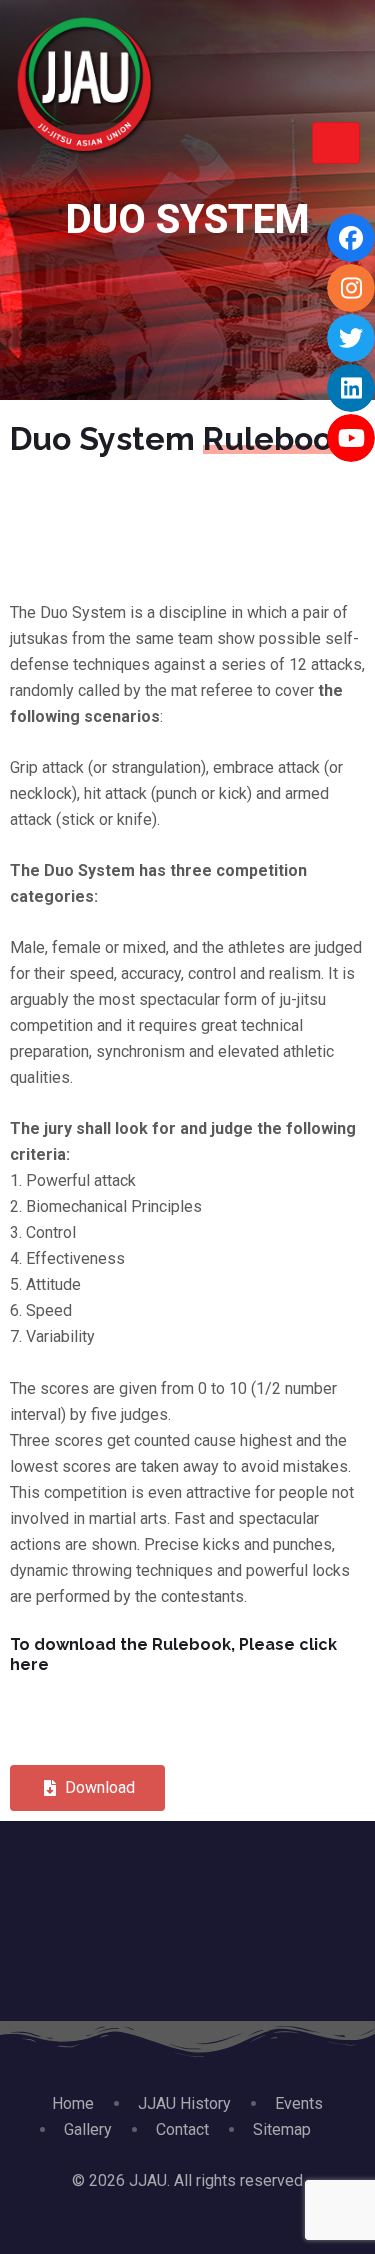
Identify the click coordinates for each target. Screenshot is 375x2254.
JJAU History (184, 2103)
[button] (87, 1788)
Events (299, 2103)
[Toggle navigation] (336, 143)
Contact (182, 2129)
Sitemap (282, 2129)
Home (73, 2103)
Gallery (88, 2129)
